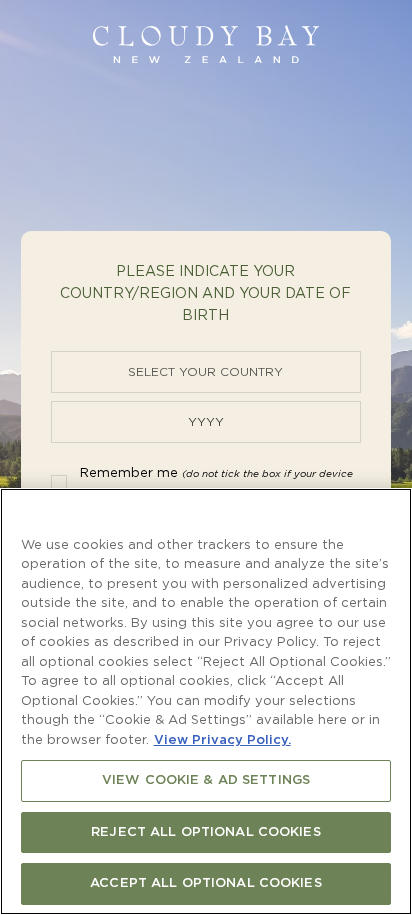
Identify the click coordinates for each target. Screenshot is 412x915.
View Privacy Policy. (222, 740)
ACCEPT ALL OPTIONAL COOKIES (206, 883)
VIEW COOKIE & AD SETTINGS (206, 780)
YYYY (206, 422)
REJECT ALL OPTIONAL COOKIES (206, 832)
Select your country (205, 372)
